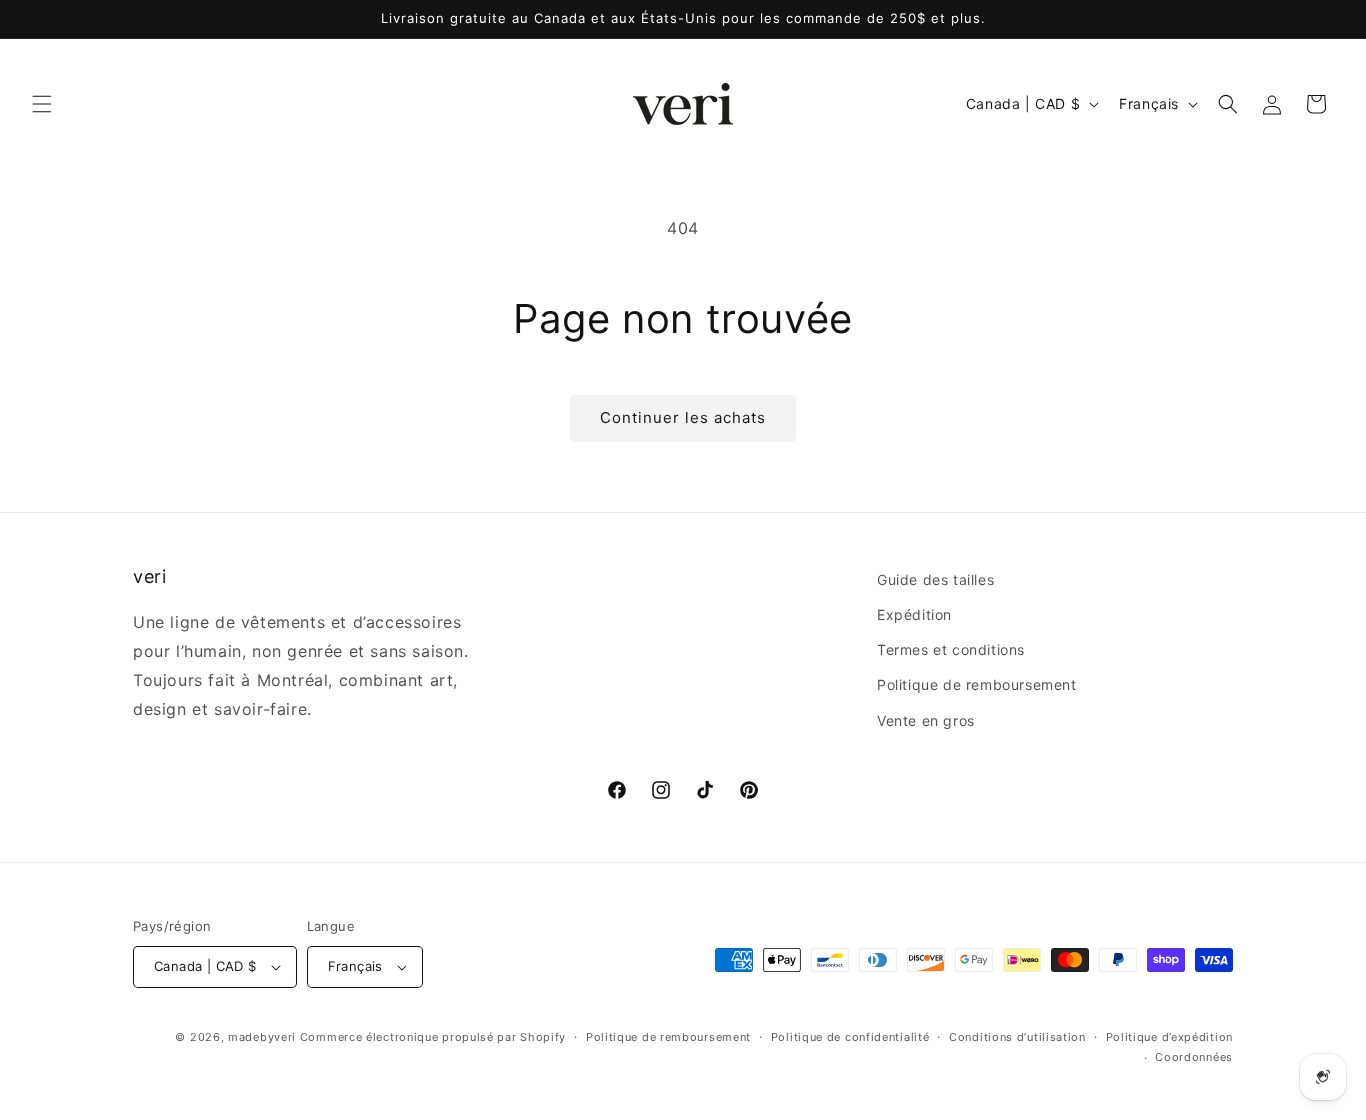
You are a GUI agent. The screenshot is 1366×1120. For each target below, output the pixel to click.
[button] (42, 104)
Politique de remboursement (977, 684)
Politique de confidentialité (850, 1037)
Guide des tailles (935, 579)
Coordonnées (1194, 1057)
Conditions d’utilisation (1017, 1037)
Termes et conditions (951, 649)
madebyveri (262, 1037)
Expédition (914, 614)
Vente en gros (926, 720)
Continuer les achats (683, 417)
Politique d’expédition (1169, 1037)
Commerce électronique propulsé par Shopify (433, 1037)
